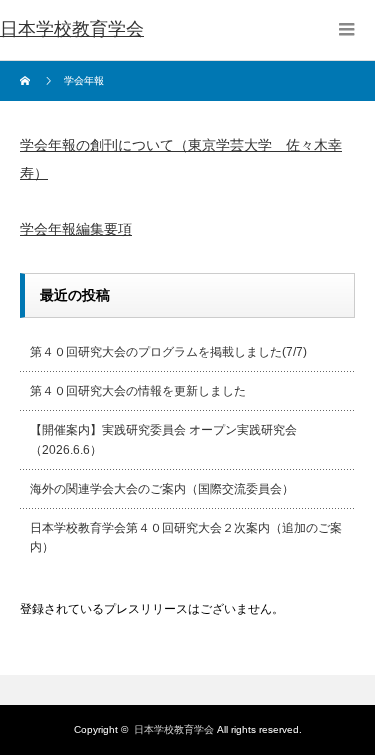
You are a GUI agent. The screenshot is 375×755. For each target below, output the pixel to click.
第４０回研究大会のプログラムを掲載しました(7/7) (168, 352)
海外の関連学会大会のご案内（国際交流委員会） (162, 489)
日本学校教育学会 (72, 29)
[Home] (27, 81)
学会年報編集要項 (76, 229)
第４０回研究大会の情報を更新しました (138, 391)
